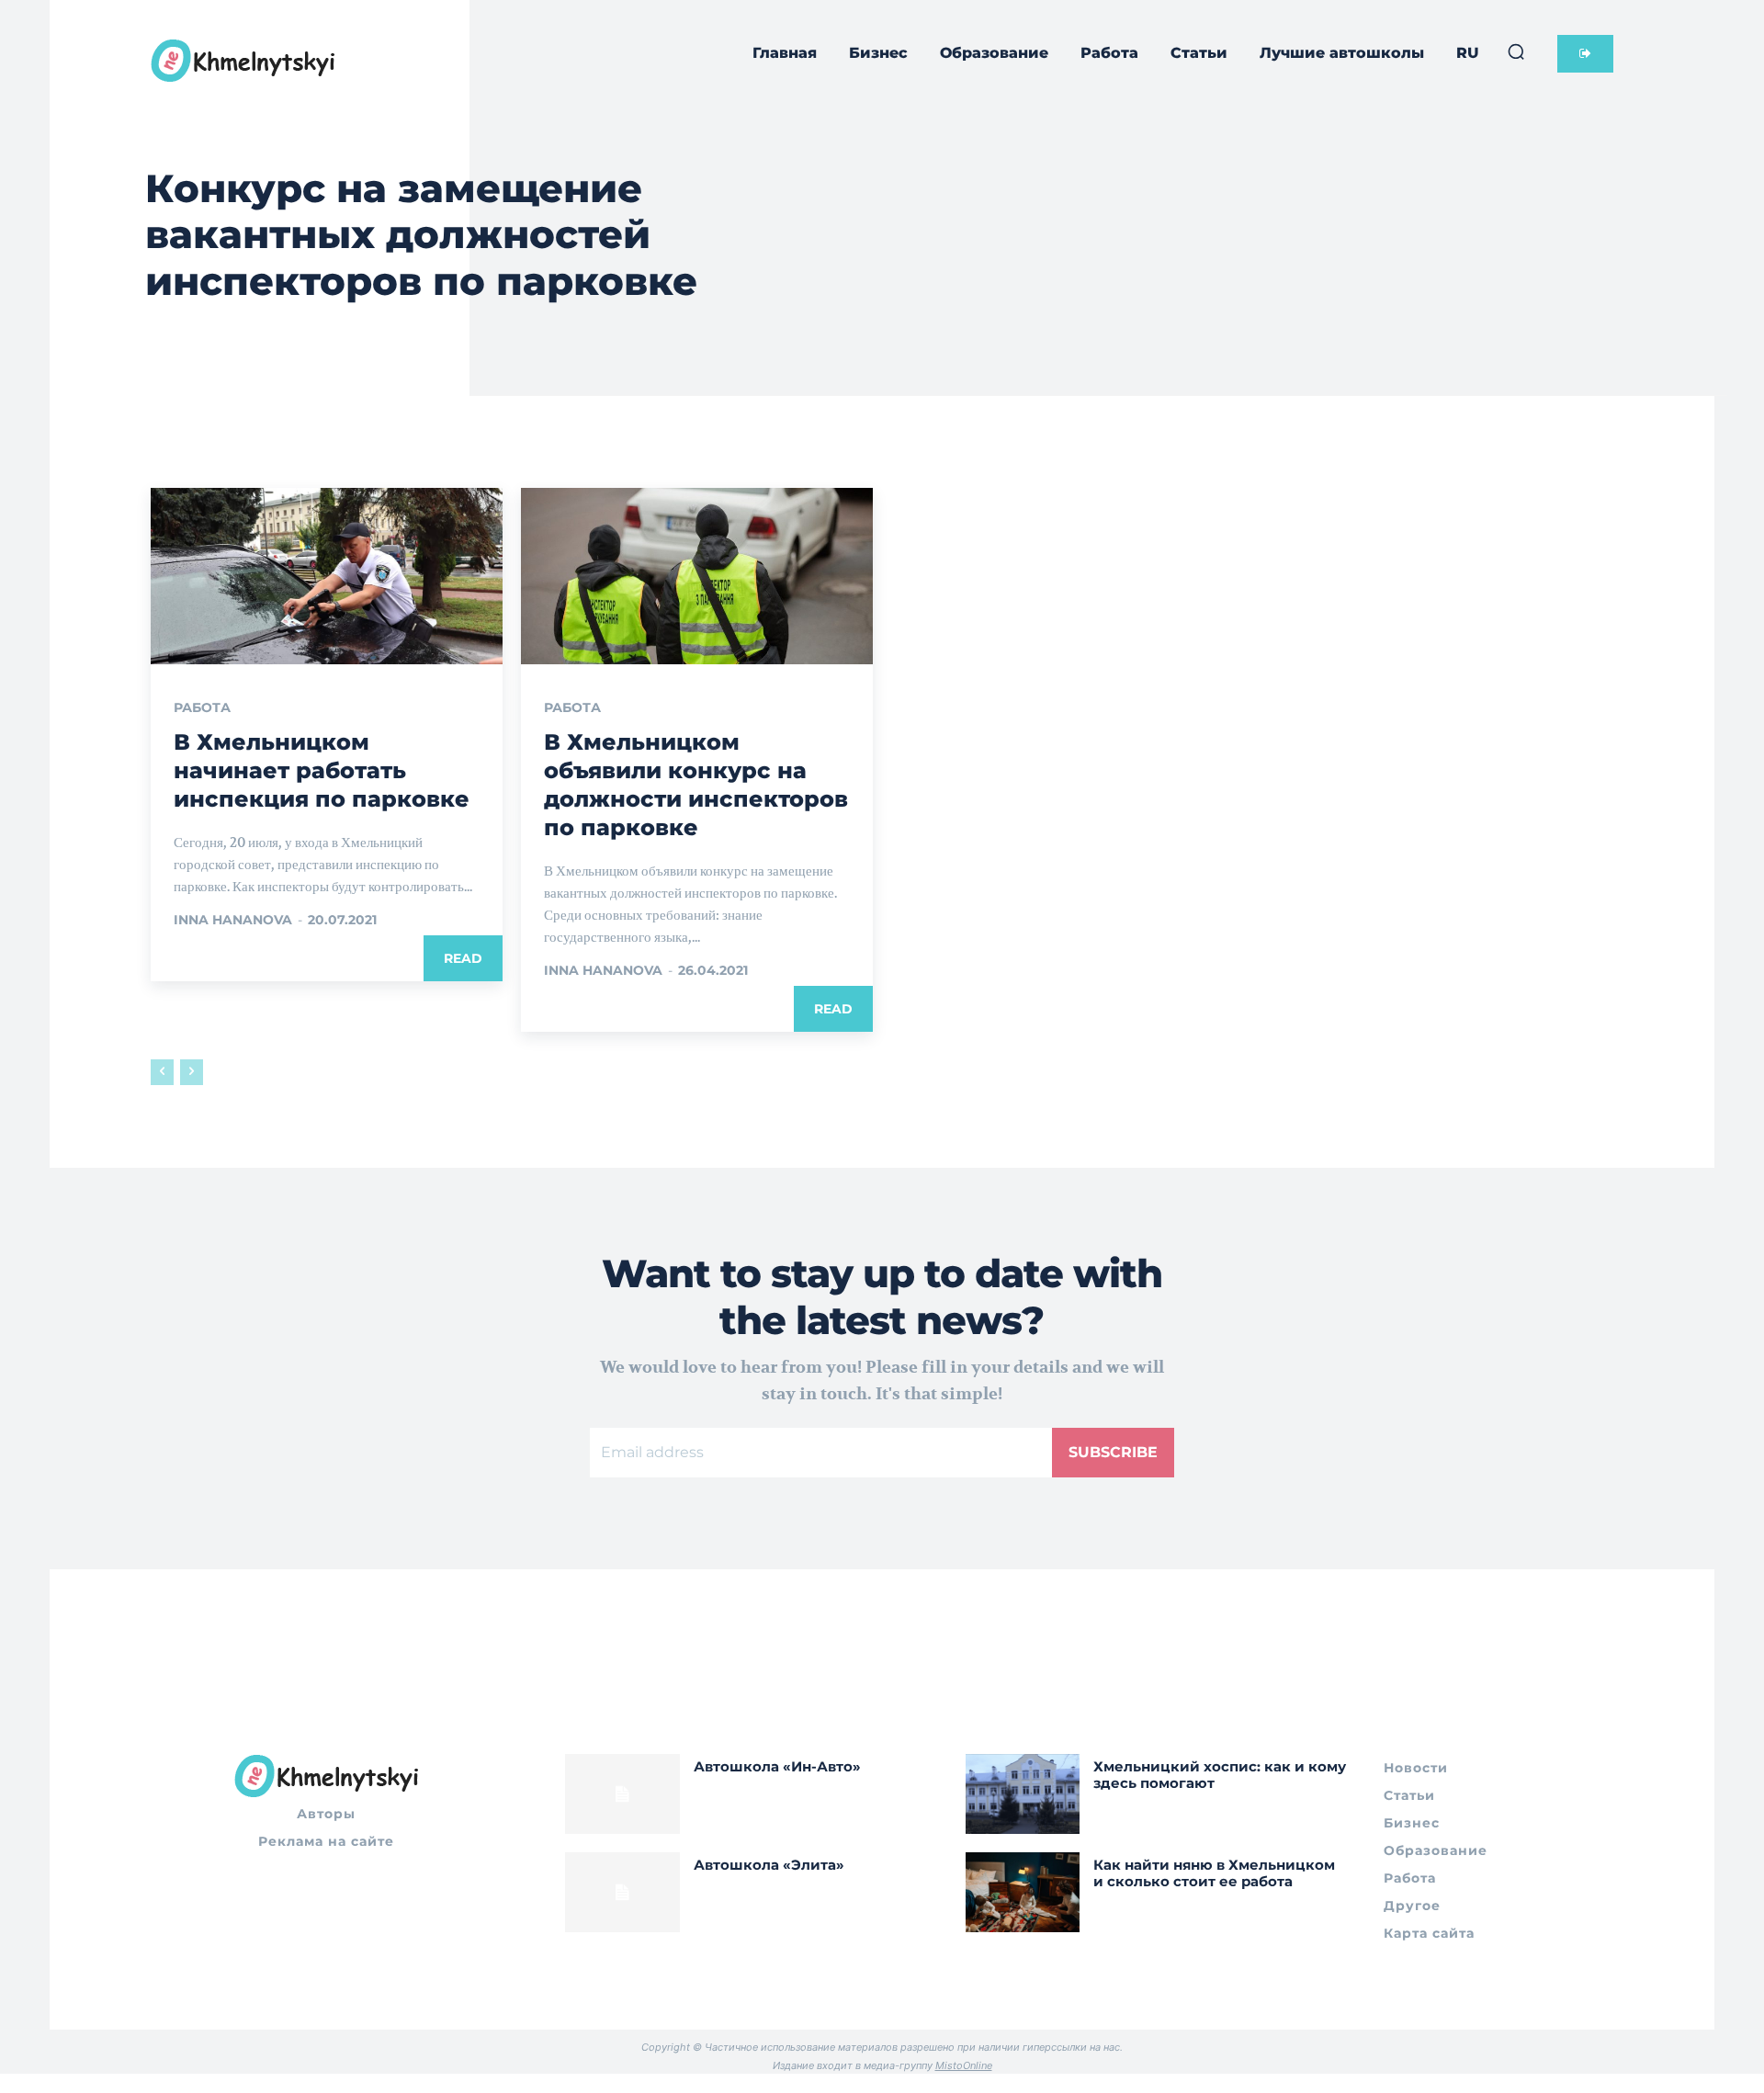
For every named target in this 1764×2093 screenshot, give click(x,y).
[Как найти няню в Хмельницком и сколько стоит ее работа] (1023, 1892)
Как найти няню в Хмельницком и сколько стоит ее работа (1214, 1873)
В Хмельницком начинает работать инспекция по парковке (322, 770)
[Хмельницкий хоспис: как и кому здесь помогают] (1023, 1794)
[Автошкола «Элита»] (622, 1892)
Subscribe (1113, 1452)
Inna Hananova (233, 920)
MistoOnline (964, 2065)
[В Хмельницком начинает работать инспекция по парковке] (327, 576)
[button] (1516, 51)
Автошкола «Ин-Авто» (777, 1766)
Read (463, 958)
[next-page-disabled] (192, 1072)
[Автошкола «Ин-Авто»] (622, 1794)
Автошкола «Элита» (769, 1865)
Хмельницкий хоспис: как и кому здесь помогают (1220, 1775)
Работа (202, 707)
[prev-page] (162, 1072)
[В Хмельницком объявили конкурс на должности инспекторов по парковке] (697, 576)
